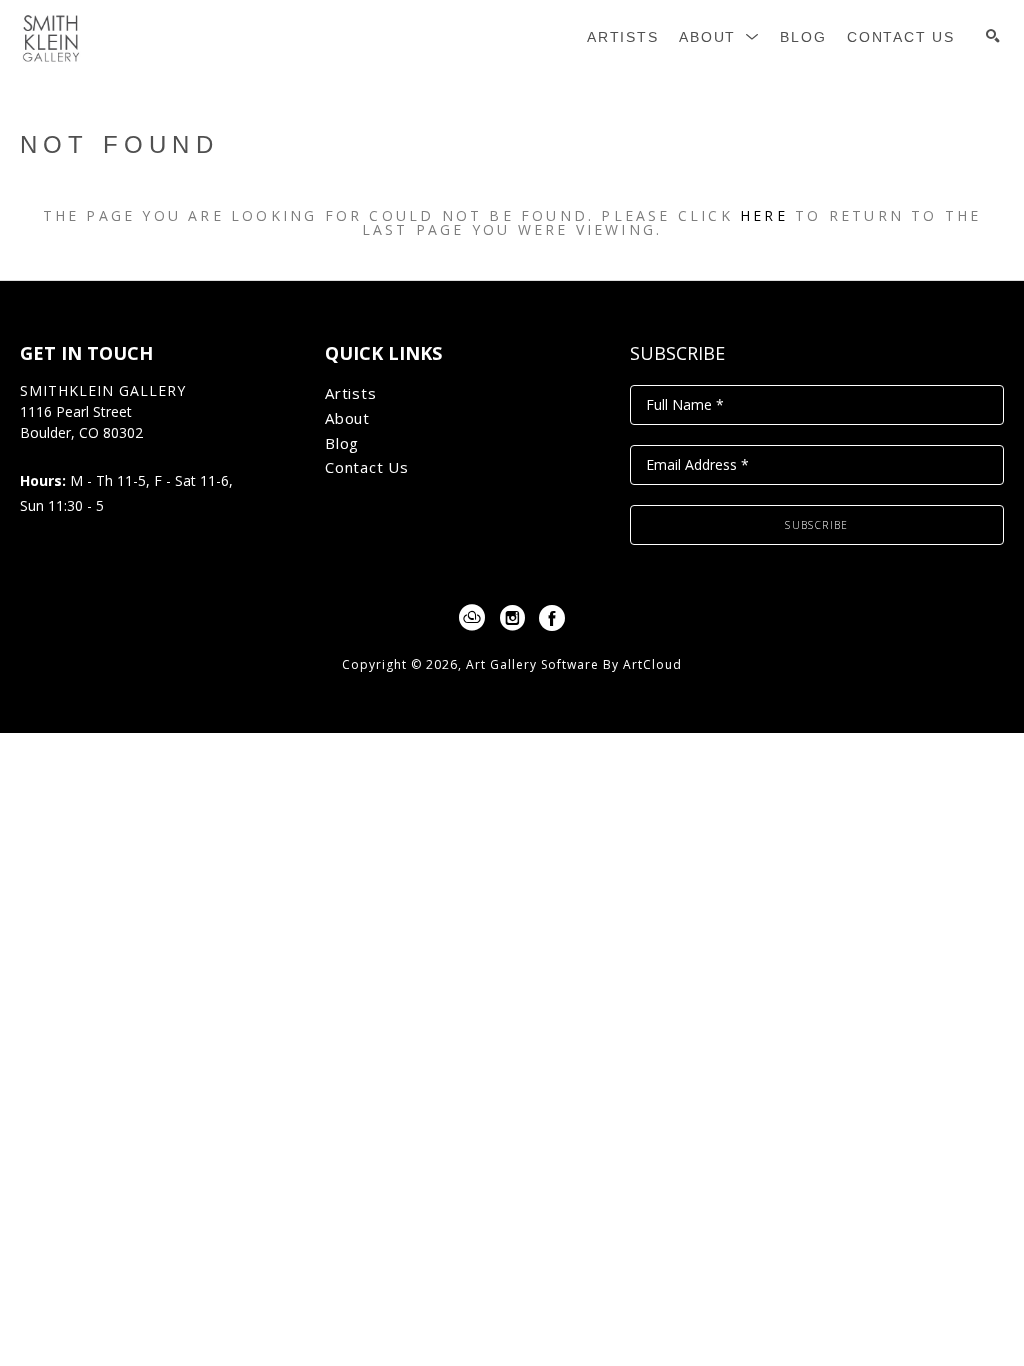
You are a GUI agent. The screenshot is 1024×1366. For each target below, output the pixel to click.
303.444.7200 (63, 454)
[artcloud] (472, 618)
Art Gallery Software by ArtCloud (574, 664)
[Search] (993, 36)
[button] (719, 37)
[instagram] (512, 618)
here (764, 215)
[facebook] (552, 618)
